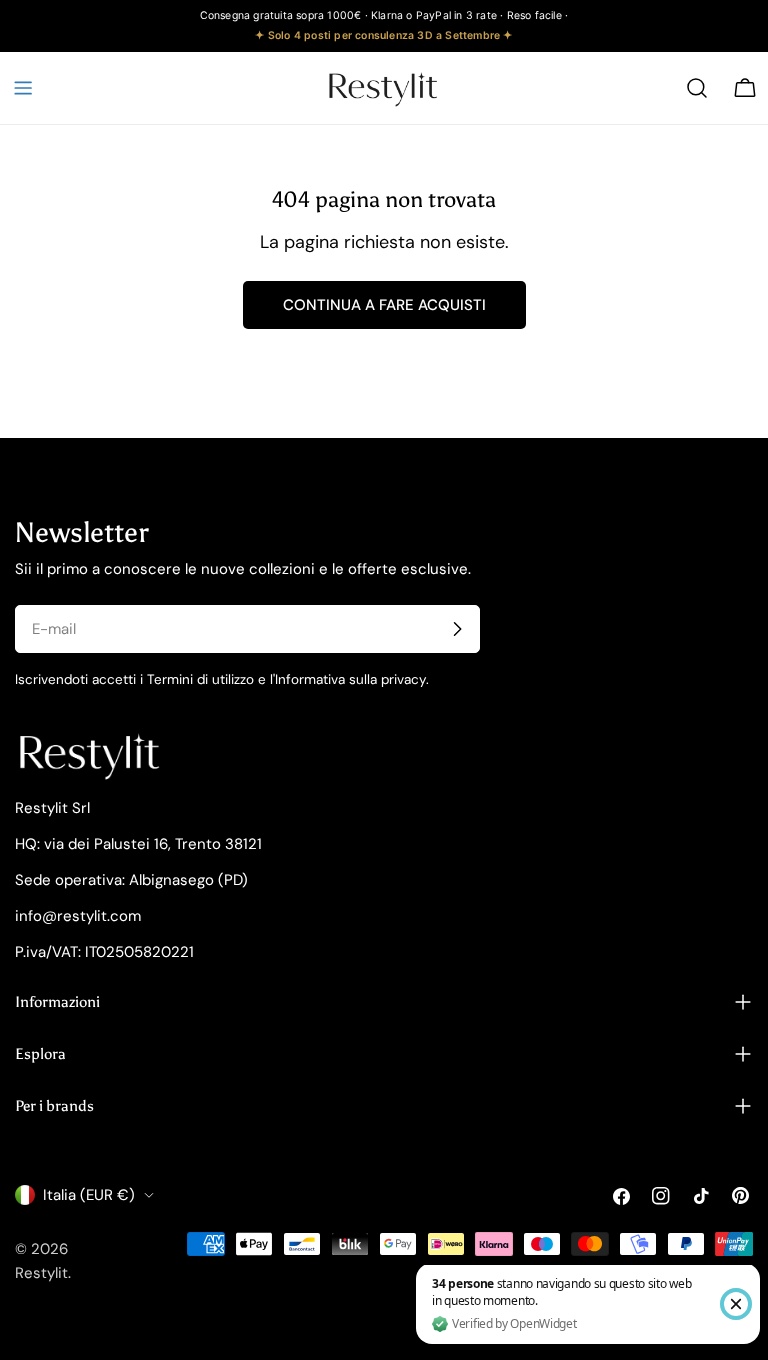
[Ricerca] (697, 88)
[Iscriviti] (457, 629)
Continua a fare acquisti (384, 305)
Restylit (41, 1273)
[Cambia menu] (23, 88)
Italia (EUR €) (89, 1195)
